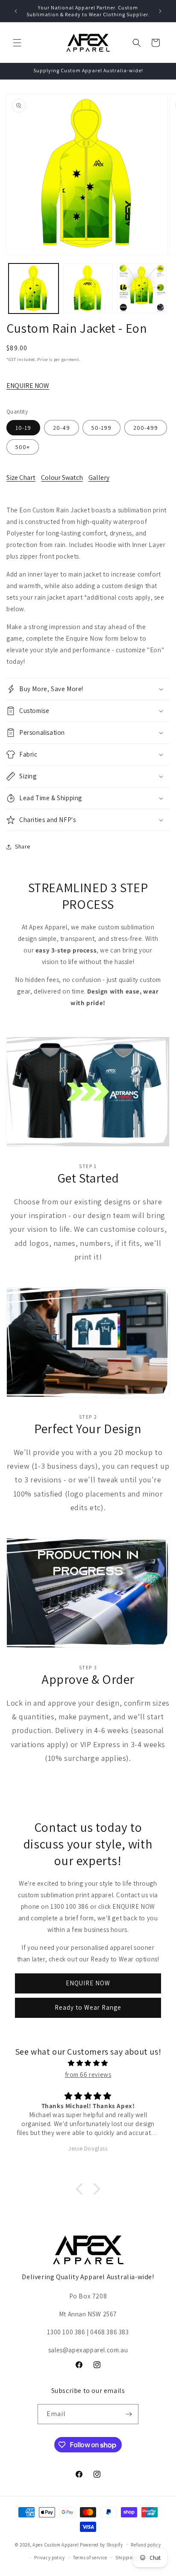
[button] (17, 43)
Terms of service (90, 2558)
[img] (88, 2063)
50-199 (101, 428)
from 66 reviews (88, 2075)
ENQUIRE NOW (28, 386)
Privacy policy (50, 2558)
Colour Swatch (62, 478)
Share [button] (23, 846)
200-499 (146, 428)
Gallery (99, 478)
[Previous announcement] (16, 11)
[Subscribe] (129, 2414)
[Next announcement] (160, 11)
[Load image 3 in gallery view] (142, 288)
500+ (23, 447)
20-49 (62, 428)
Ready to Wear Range (88, 2007)
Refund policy (146, 2545)
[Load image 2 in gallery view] (88, 288)
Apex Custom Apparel (56, 2544)
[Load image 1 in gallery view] (34, 288)
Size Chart (21, 478)
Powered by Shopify (101, 2544)
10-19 (23, 428)
